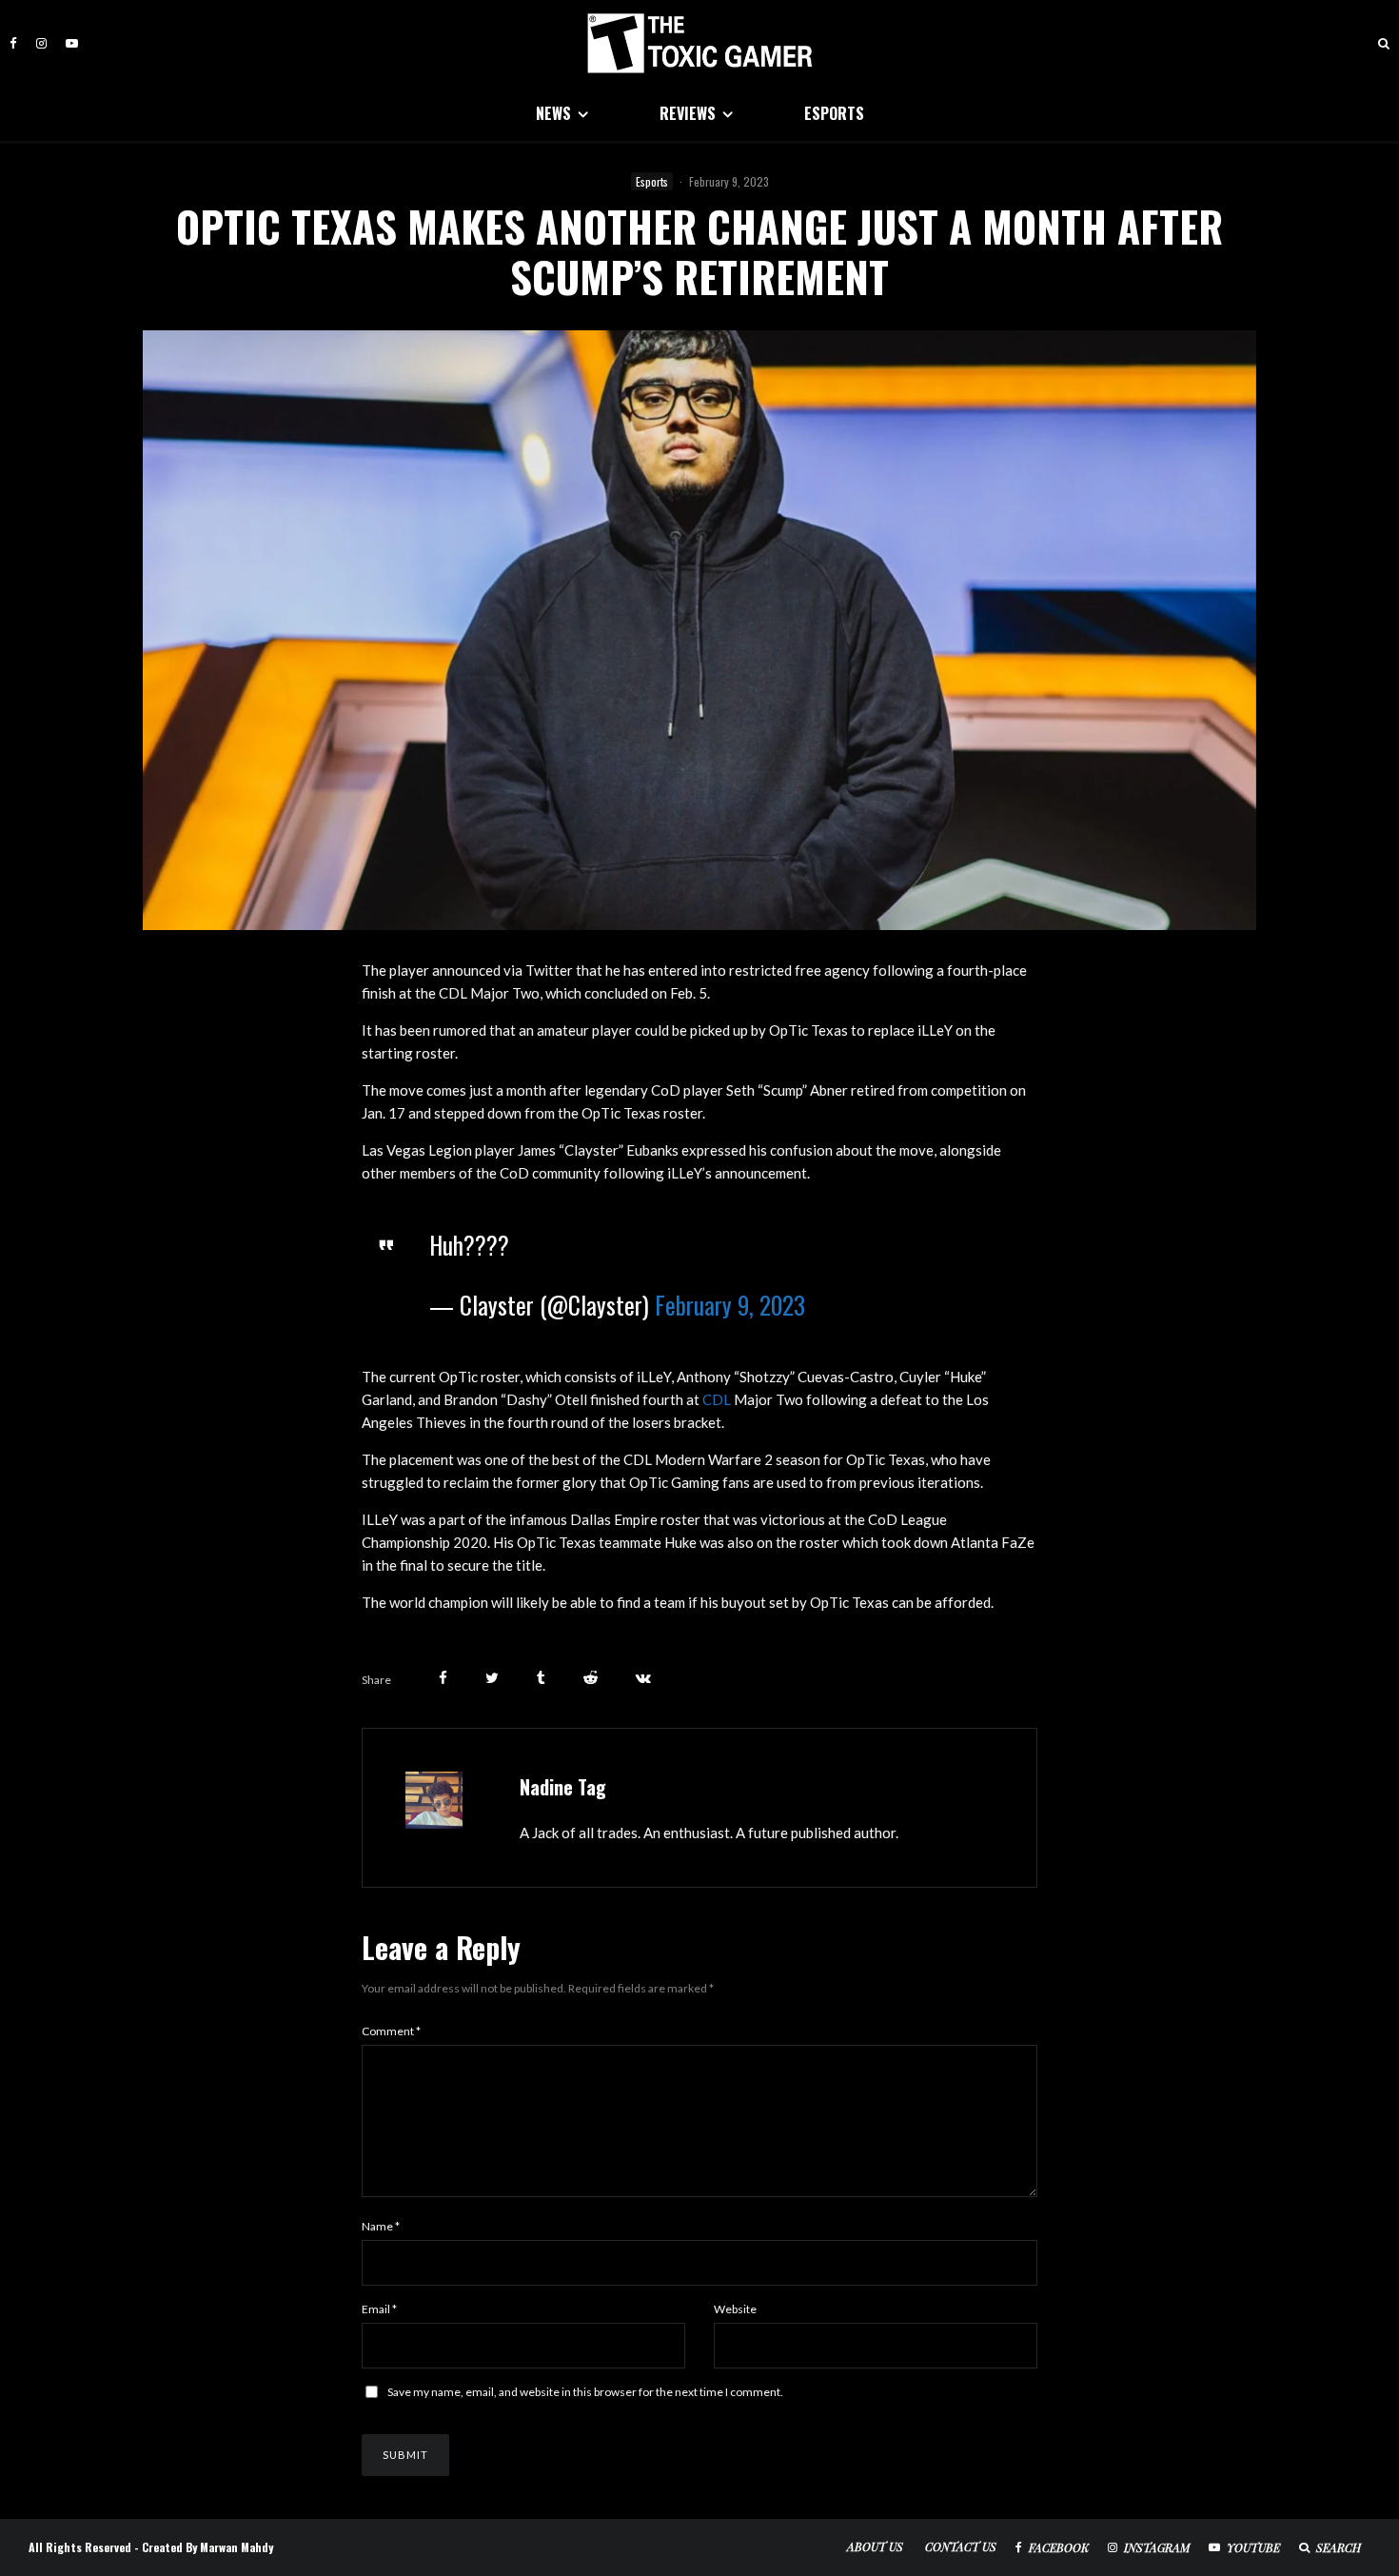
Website (735, 2309)
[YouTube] (72, 43)
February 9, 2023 (730, 1305)
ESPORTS (834, 113)
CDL (717, 1399)
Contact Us (961, 2546)
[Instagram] (41, 43)
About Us (875, 2546)
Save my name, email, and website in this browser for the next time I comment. (585, 2392)
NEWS (553, 113)
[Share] (443, 1678)
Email (379, 2309)
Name (381, 2226)
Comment (391, 2031)
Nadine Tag (563, 1787)
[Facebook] (13, 43)
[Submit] (591, 1678)
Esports (652, 181)
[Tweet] (492, 1678)
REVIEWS (688, 113)
